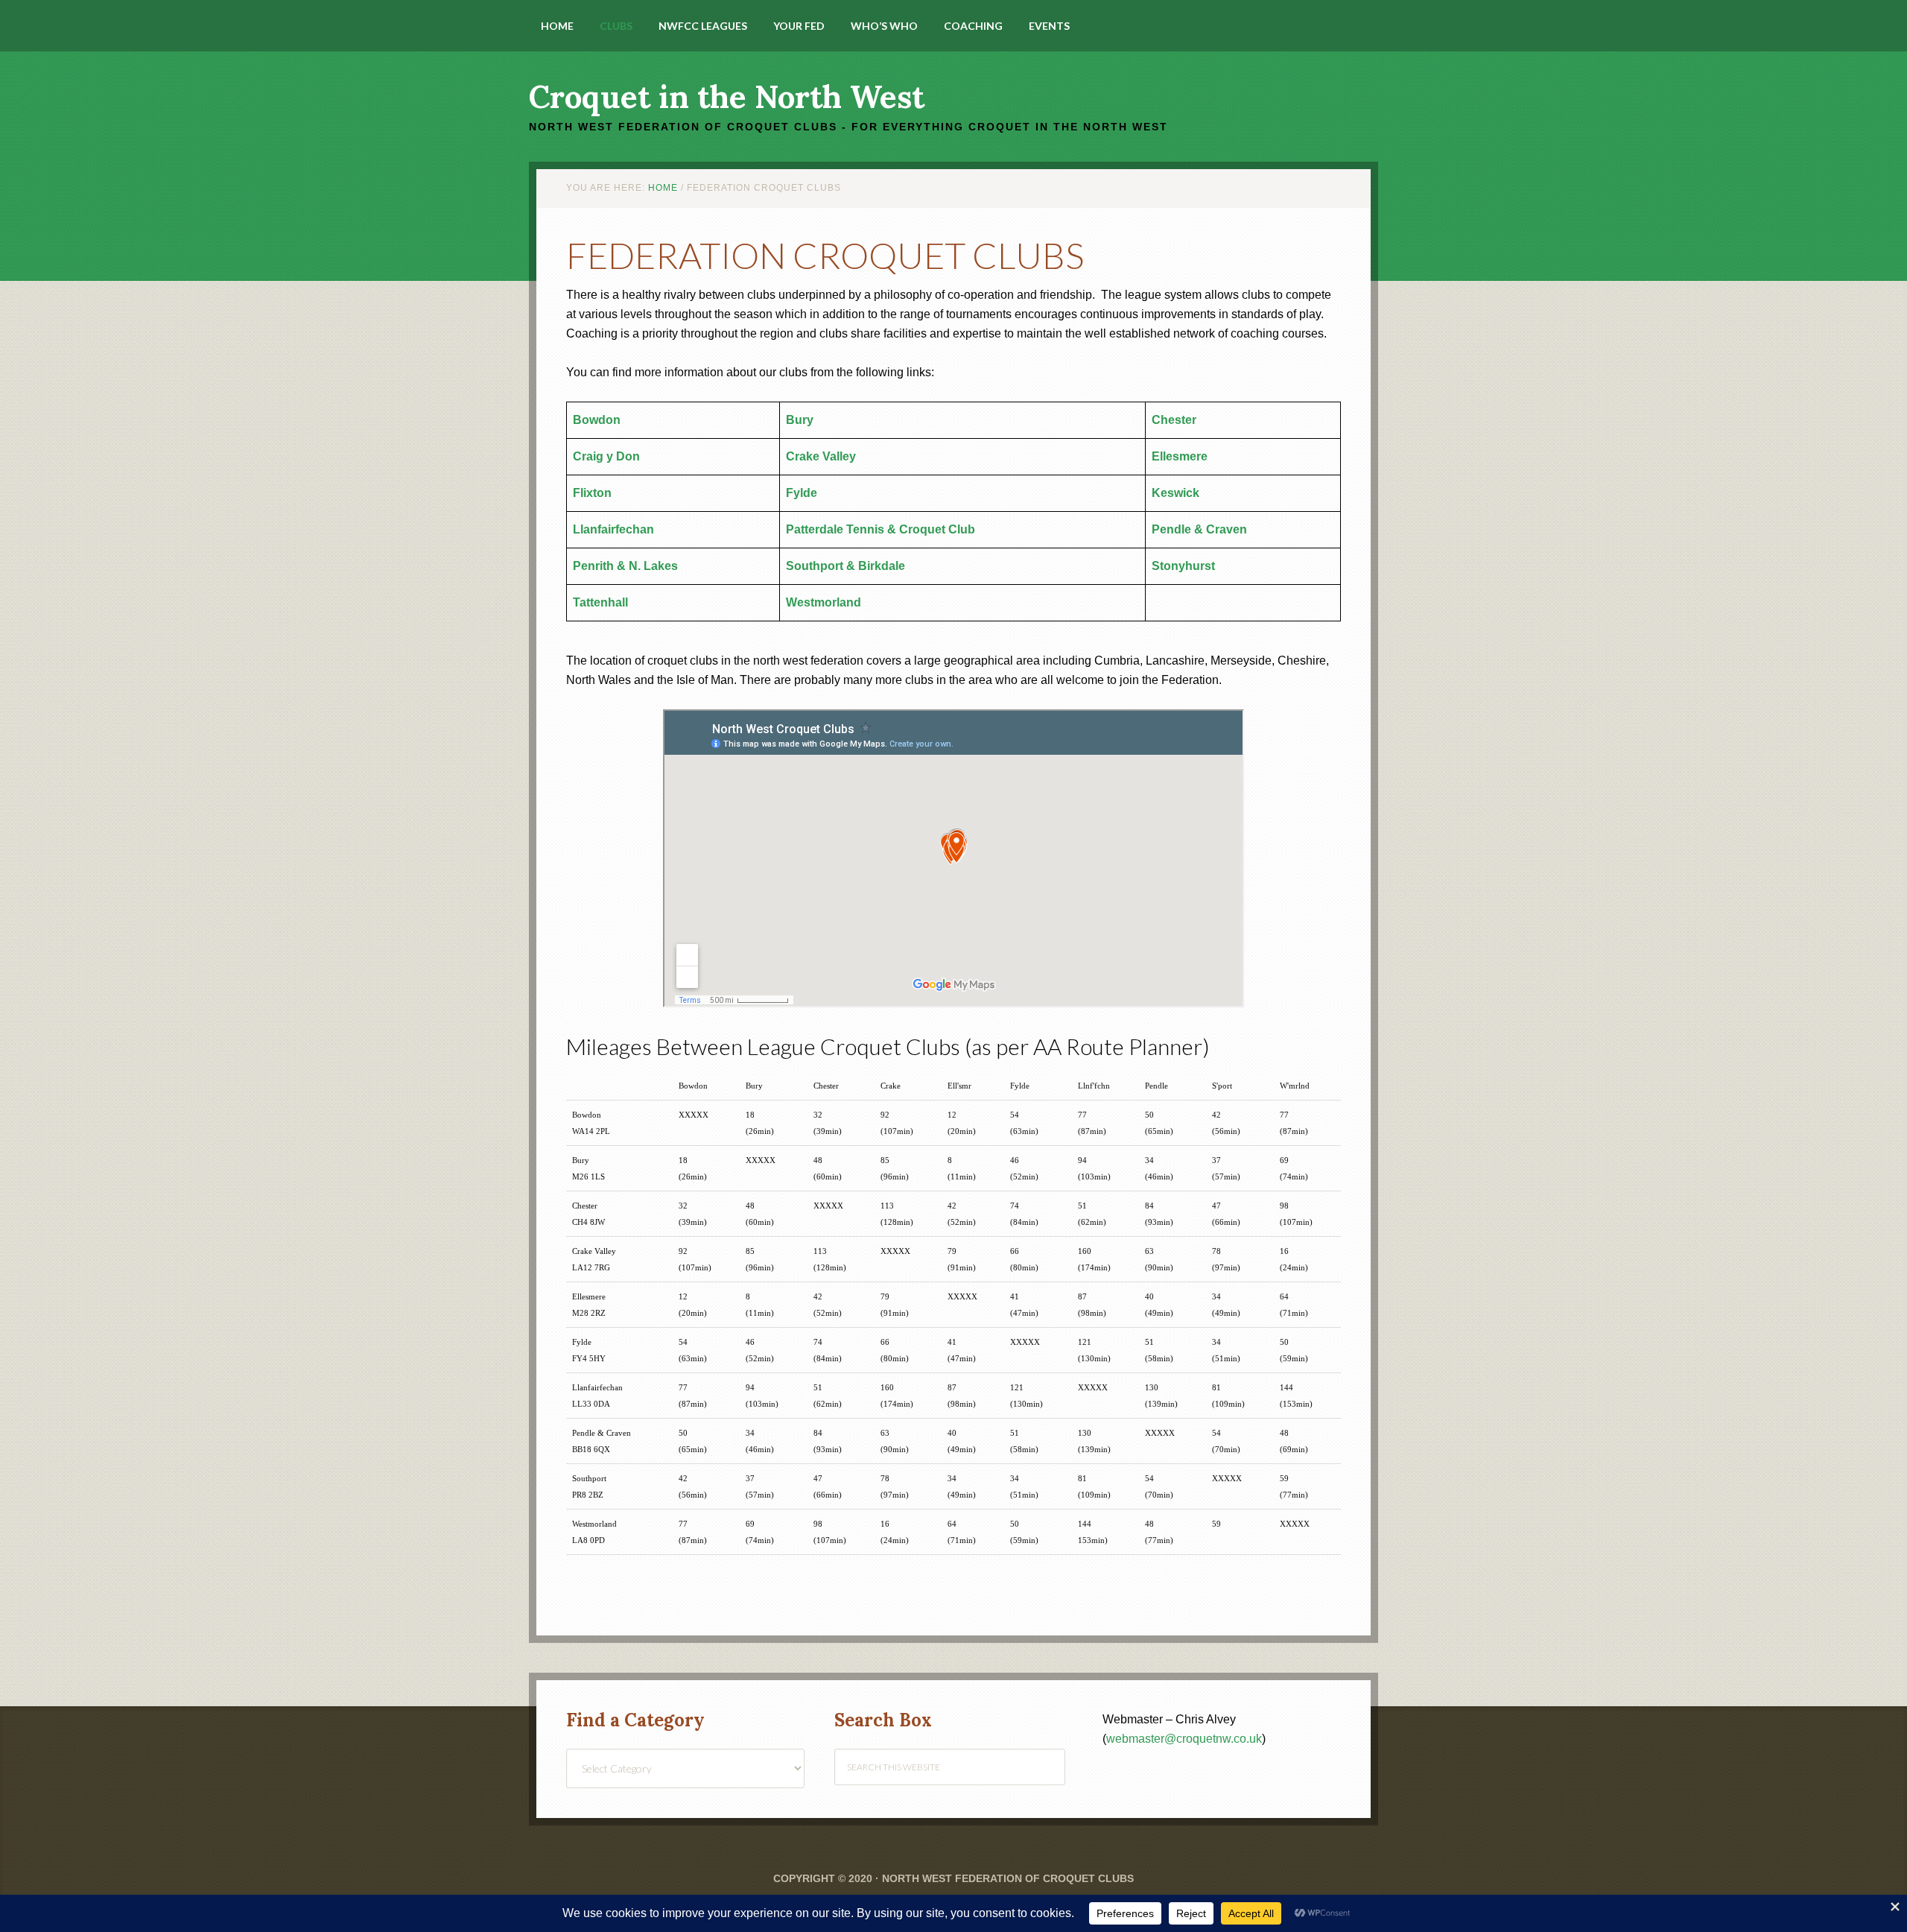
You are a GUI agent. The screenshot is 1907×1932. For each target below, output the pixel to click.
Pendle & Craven (1199, 529)
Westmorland (824, 602)
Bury (800, 420)
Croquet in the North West (727, 97)
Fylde (802, 493)
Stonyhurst (1183, 566)
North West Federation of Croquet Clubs (1008, 1878)
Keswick (1175, 493)
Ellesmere (1180, 456)
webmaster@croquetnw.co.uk (1184, 1739)
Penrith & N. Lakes (625, 566)
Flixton (592, 493)
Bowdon (597, 420)
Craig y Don (606, 456)
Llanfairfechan (613, 529)
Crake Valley (821, 456)
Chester (1174, 420)
